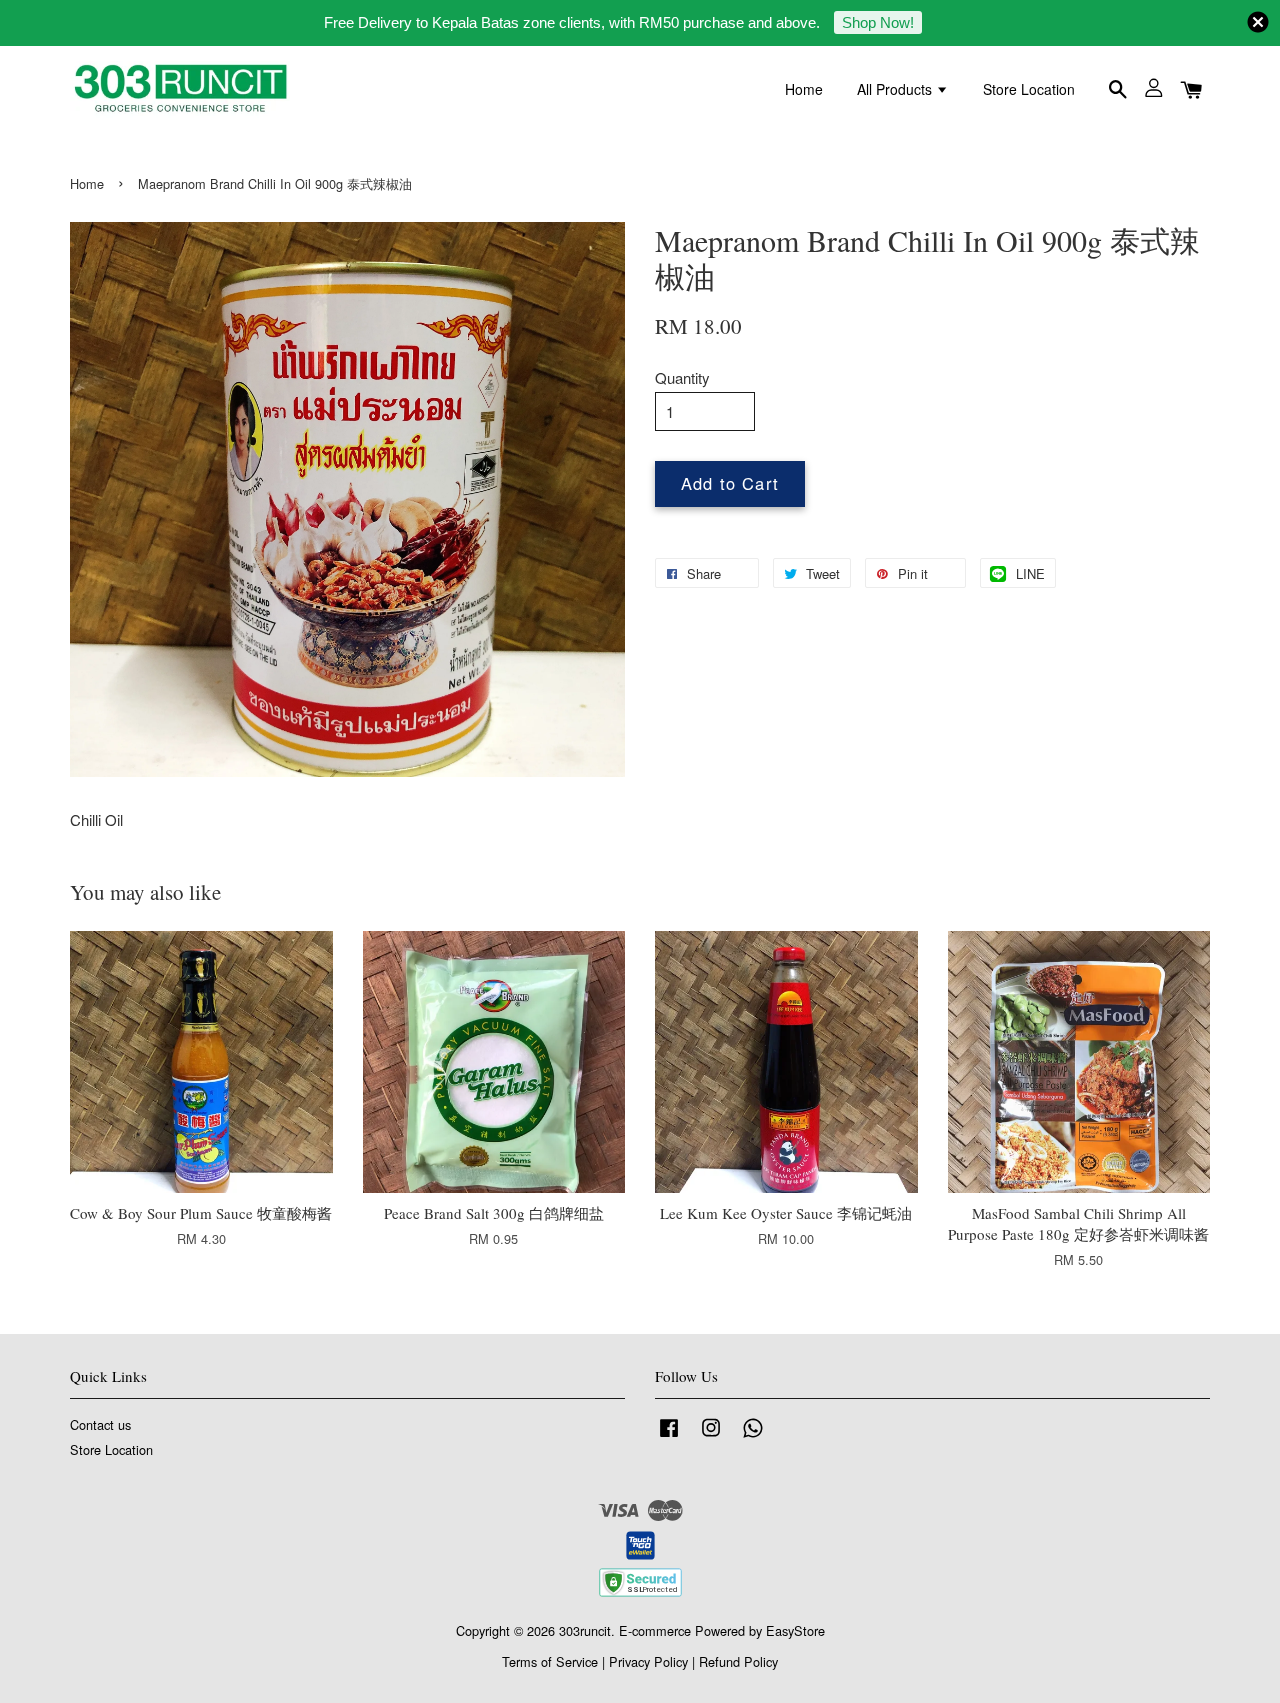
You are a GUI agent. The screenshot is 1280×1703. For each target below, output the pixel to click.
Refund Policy (738, 1661)
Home (804, 89)
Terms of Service (550, 1661)
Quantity (682, 377)
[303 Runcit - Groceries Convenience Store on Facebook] (669, 1436)
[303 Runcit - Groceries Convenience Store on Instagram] (711, 1436)
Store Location (1029, 89)
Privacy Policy (648, 1661)
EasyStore (795, 1630)
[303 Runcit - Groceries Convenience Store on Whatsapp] (753, 1436)
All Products (896, 89)
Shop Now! (878, 22)
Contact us (100, 1424)
